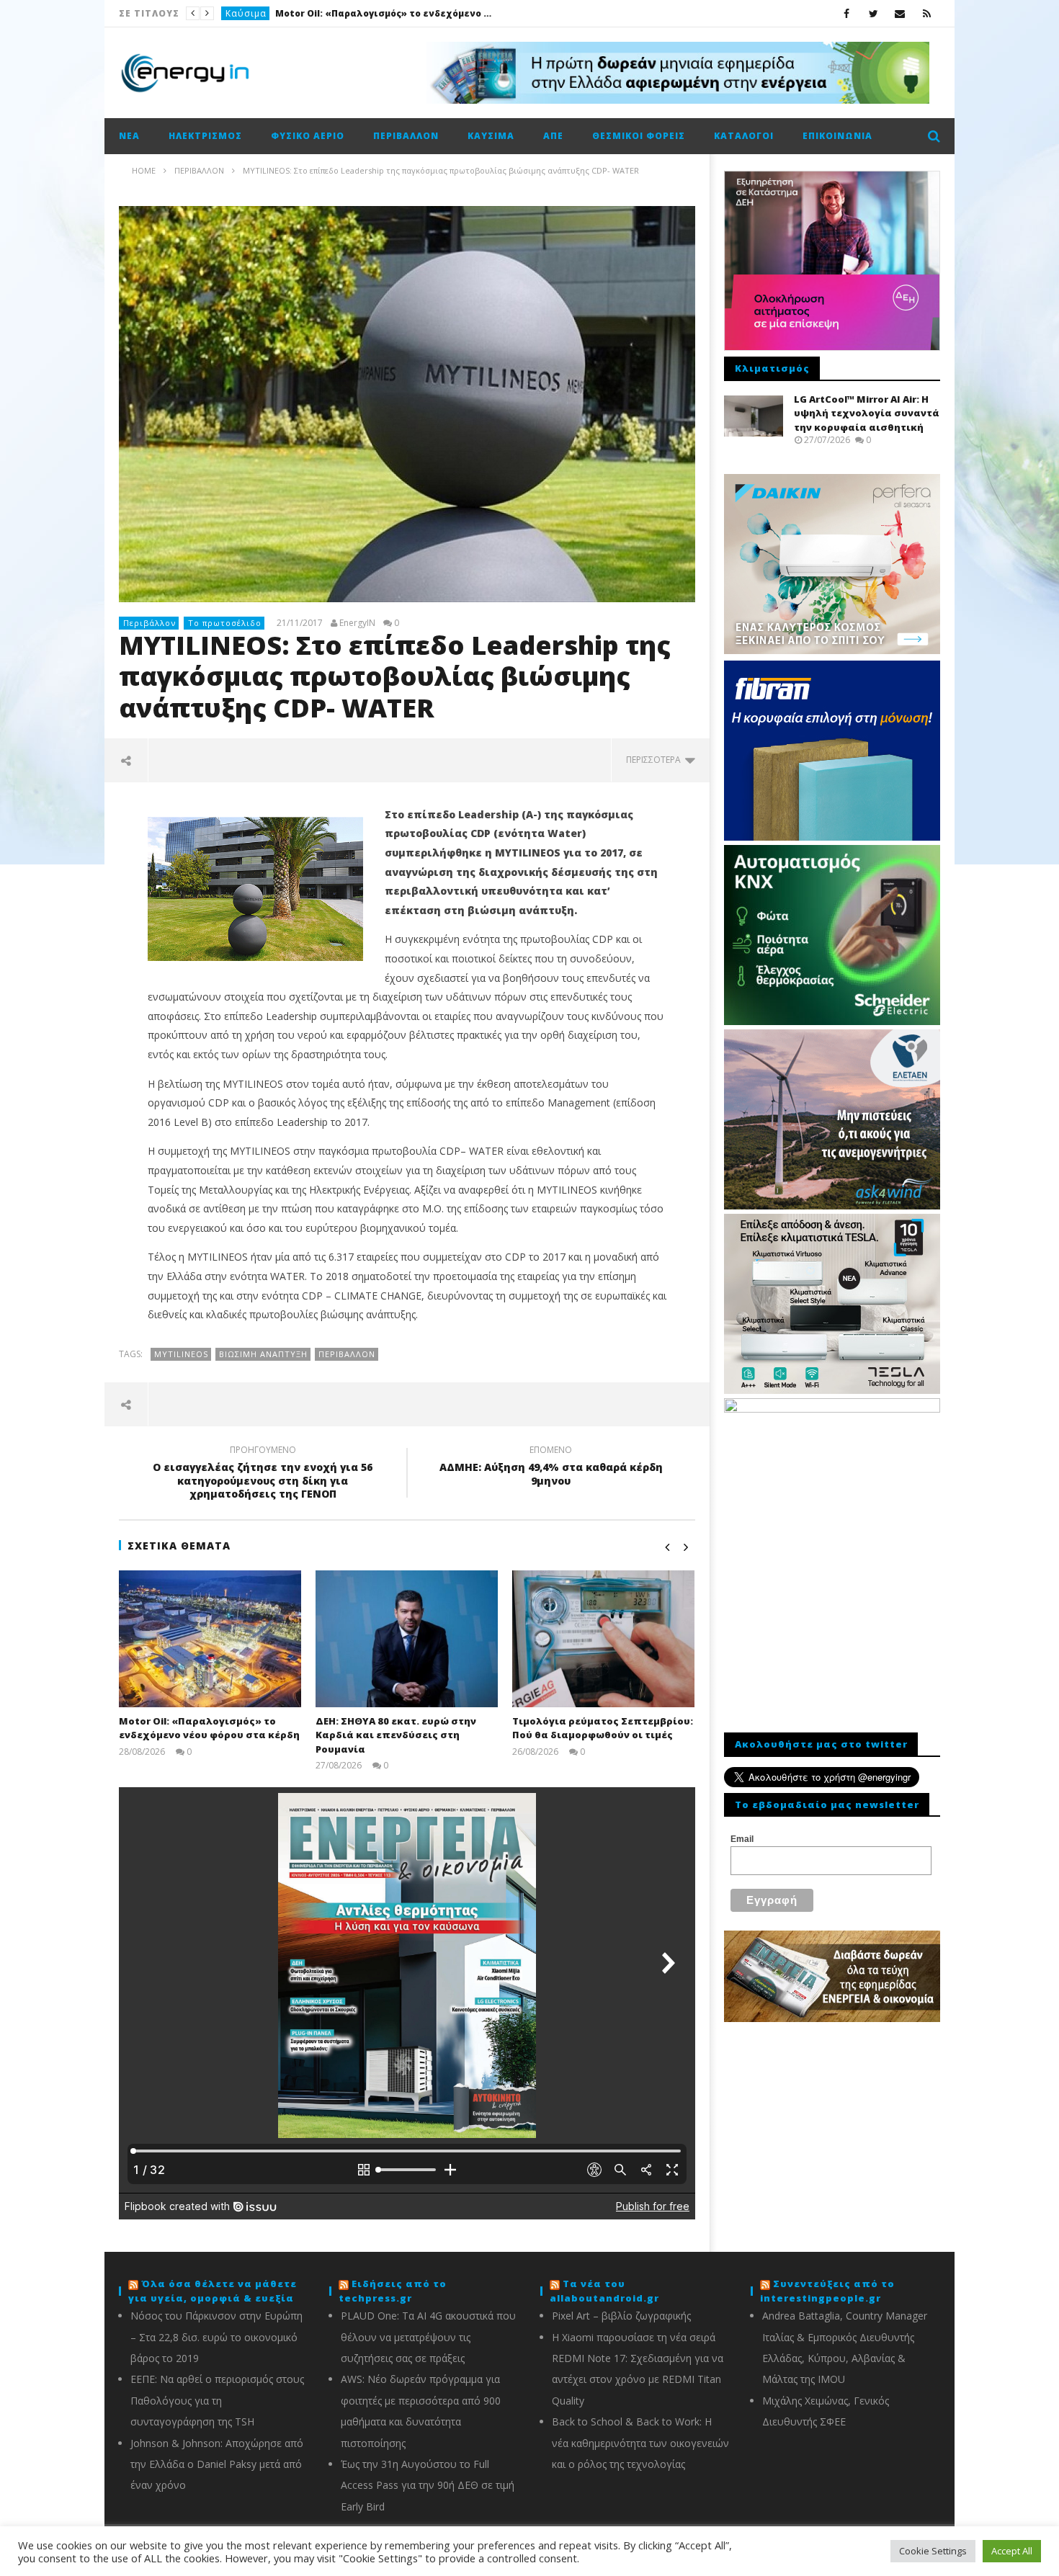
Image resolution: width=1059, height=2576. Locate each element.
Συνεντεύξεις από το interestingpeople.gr (827, 2291)
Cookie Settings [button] (933, 2551)
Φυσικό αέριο (308, 136)
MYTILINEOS (181, 1354)
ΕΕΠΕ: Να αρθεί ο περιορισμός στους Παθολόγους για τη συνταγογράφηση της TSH (217, 2400)
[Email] (900, 13)
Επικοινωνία (837, 136)
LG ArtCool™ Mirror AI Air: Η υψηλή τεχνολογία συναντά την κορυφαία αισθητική (867, 413)
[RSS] (927, 13)
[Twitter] (873, 13)
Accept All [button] (1012, 2551)
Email (742, 1839)
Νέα (129, 136)
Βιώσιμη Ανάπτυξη (263, 1354)
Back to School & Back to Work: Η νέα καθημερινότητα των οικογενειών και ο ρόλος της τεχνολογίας (640, 2443)
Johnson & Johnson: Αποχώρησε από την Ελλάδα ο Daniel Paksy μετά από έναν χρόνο (217, 2464)
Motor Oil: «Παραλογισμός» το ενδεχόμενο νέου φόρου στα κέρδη (383, 13)
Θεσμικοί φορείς (639, 136)
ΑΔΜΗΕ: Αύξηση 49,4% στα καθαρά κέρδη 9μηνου (551, 1467)
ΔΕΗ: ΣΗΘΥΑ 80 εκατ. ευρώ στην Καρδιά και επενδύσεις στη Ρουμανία (396, 1735)
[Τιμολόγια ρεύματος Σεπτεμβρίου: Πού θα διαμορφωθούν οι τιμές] (603, 1639)
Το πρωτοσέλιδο (225, 623)
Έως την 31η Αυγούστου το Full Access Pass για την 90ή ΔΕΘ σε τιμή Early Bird (428, 2485)
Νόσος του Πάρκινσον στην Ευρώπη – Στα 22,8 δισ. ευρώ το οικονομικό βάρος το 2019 (216, 2337)
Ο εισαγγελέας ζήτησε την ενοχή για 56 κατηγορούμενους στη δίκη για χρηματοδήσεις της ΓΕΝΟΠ (263, 1474)
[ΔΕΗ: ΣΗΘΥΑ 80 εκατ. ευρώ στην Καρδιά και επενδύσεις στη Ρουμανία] (407, 1639)
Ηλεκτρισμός (205, 136)
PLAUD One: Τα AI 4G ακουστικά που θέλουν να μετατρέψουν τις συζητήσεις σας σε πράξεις (428, 2337)
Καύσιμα (246, 13)
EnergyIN (357, 623)
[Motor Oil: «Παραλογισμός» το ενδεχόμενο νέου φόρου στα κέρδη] (210, 1639)
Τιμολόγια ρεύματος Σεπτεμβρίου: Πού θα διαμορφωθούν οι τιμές (603, 1728)
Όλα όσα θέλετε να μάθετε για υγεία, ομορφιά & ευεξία (213, 2291)
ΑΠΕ (553, 136)
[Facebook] (847, 13)
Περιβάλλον (406, 136)
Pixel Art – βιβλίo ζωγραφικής (621, 2316)
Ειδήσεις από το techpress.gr (393, 2291)
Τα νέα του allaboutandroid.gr (604, 2291)
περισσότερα (656, 760)
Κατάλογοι (744, 136)
